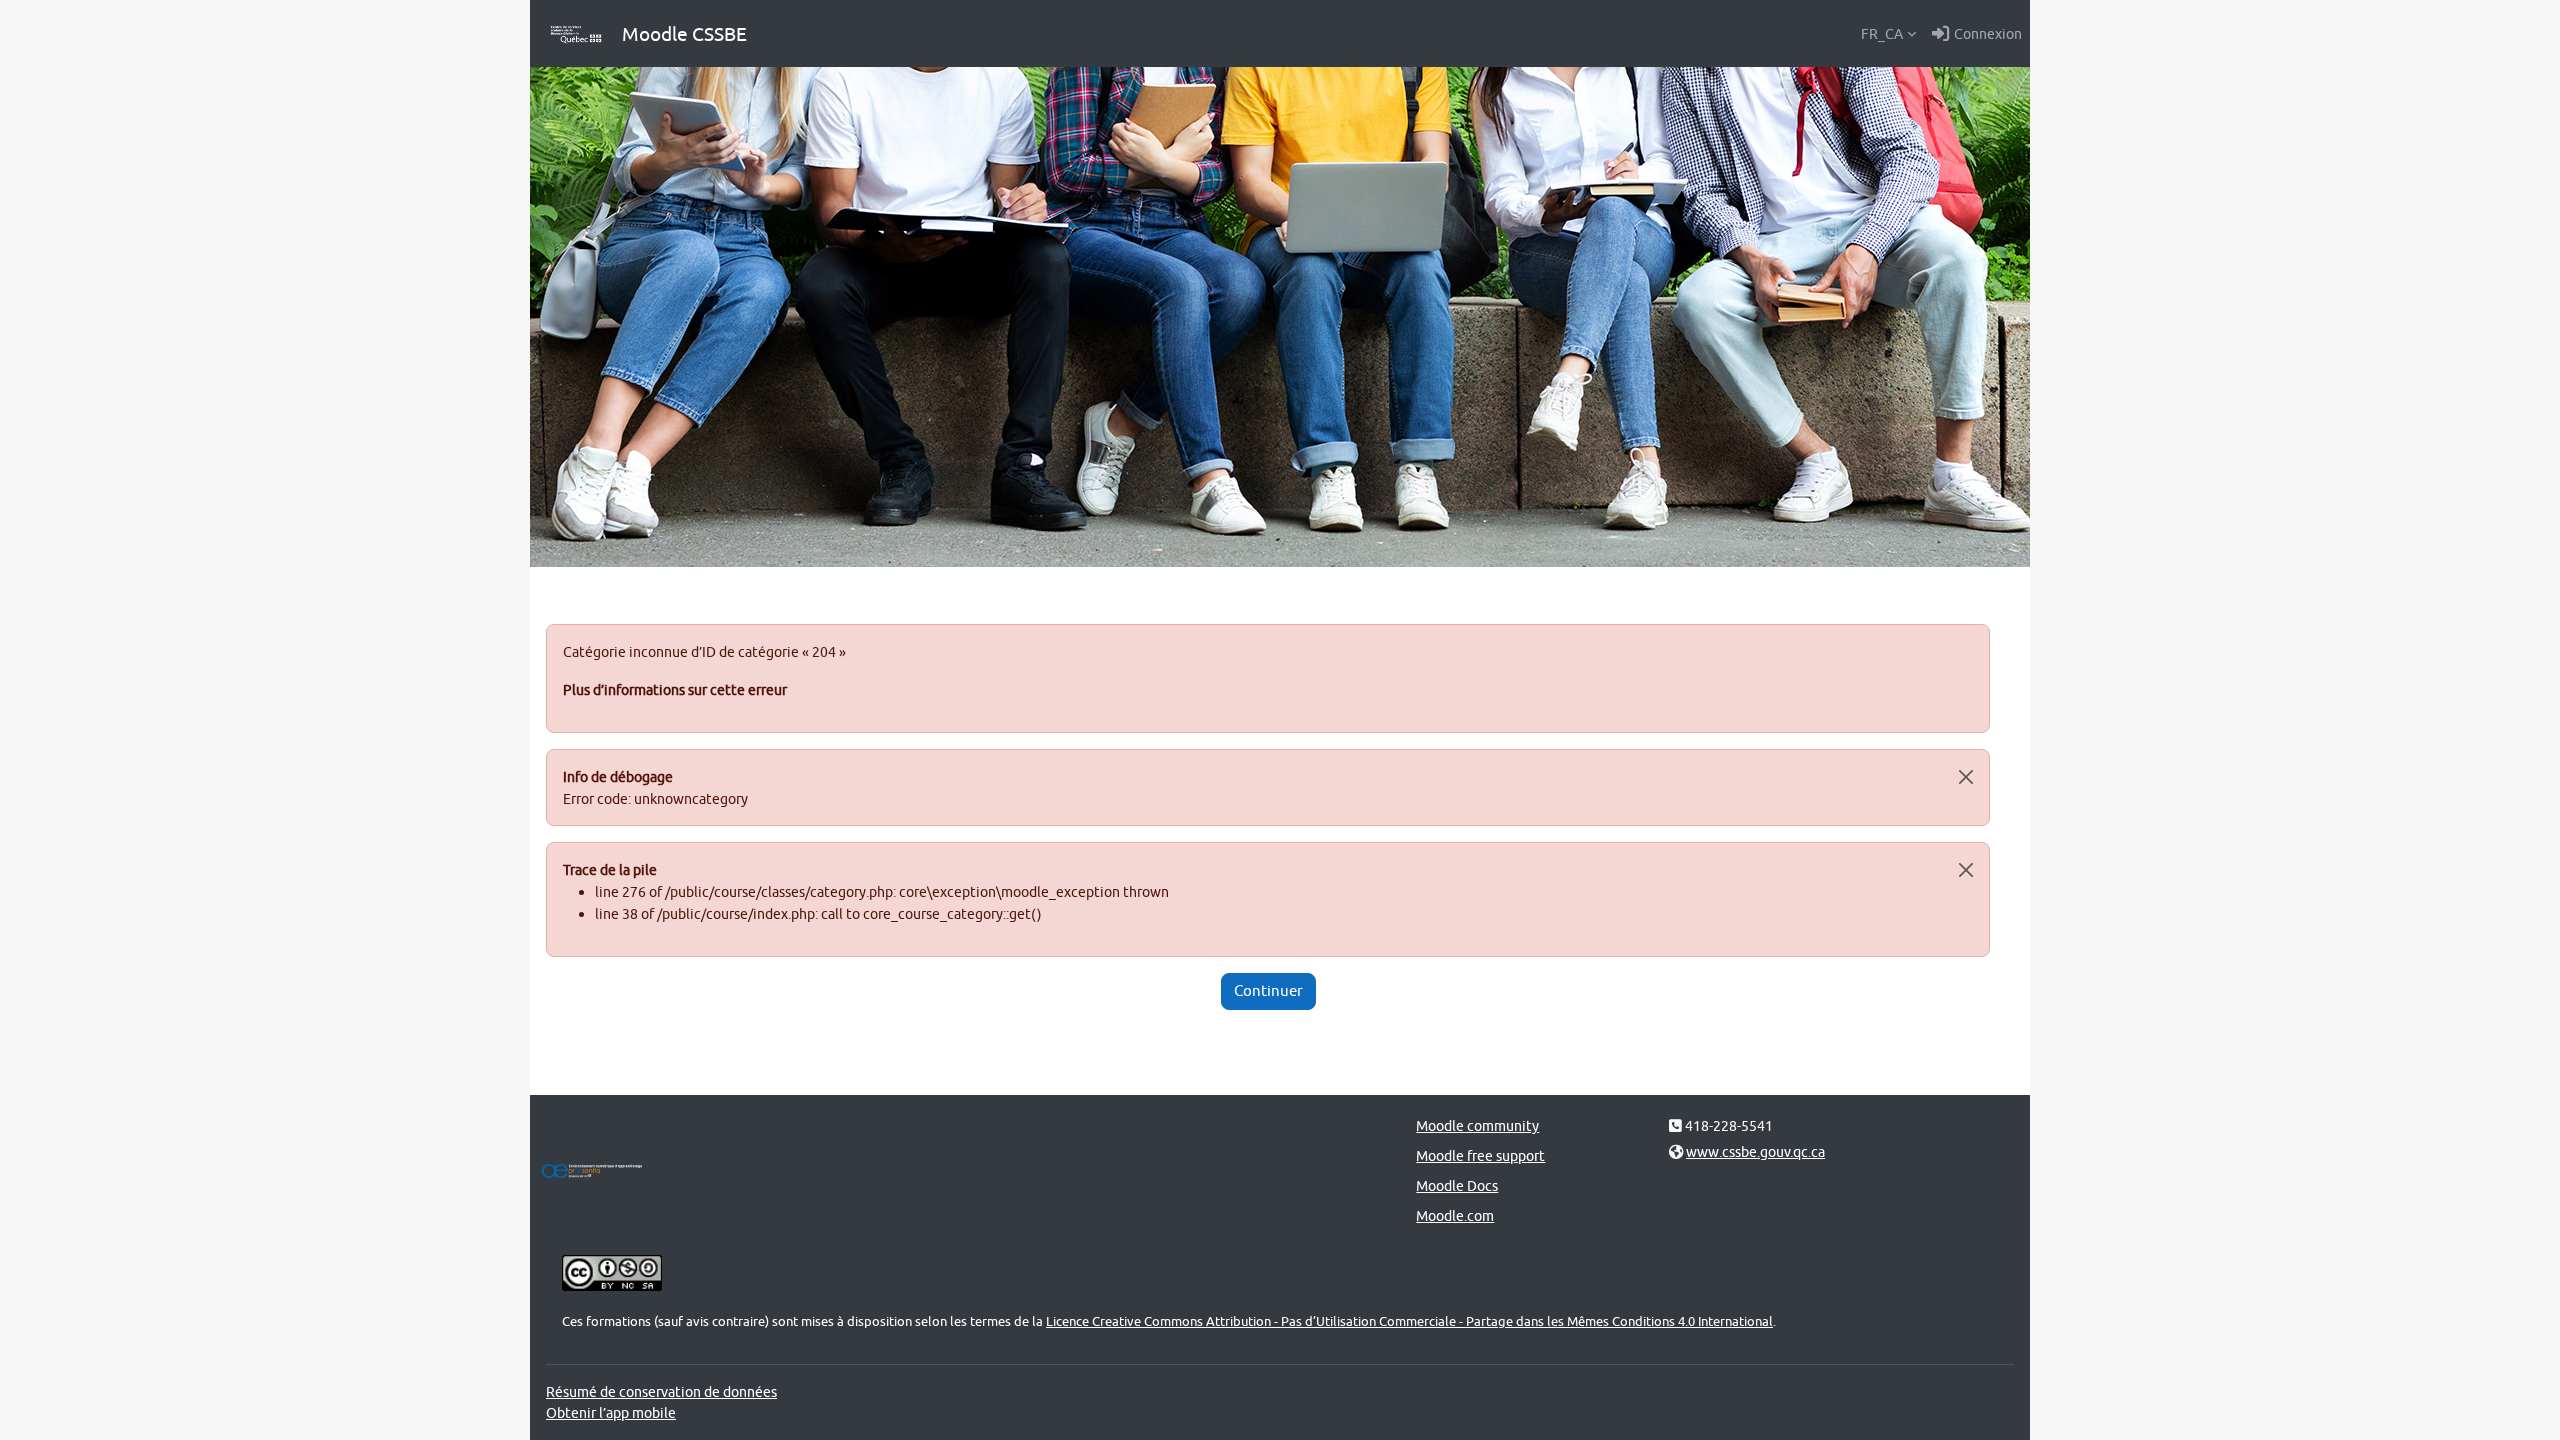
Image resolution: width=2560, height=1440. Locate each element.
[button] (1888, 34)
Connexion (1988, 33)
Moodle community (1477, 1125)
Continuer (1268, 990)
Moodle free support (1480, 1155)
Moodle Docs (1457, 1185)
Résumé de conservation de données (661, 1391)
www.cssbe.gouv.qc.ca (1755, 1151)
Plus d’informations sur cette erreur (675, 689)
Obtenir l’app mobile (611, 1412)
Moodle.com (1455, 1215)
